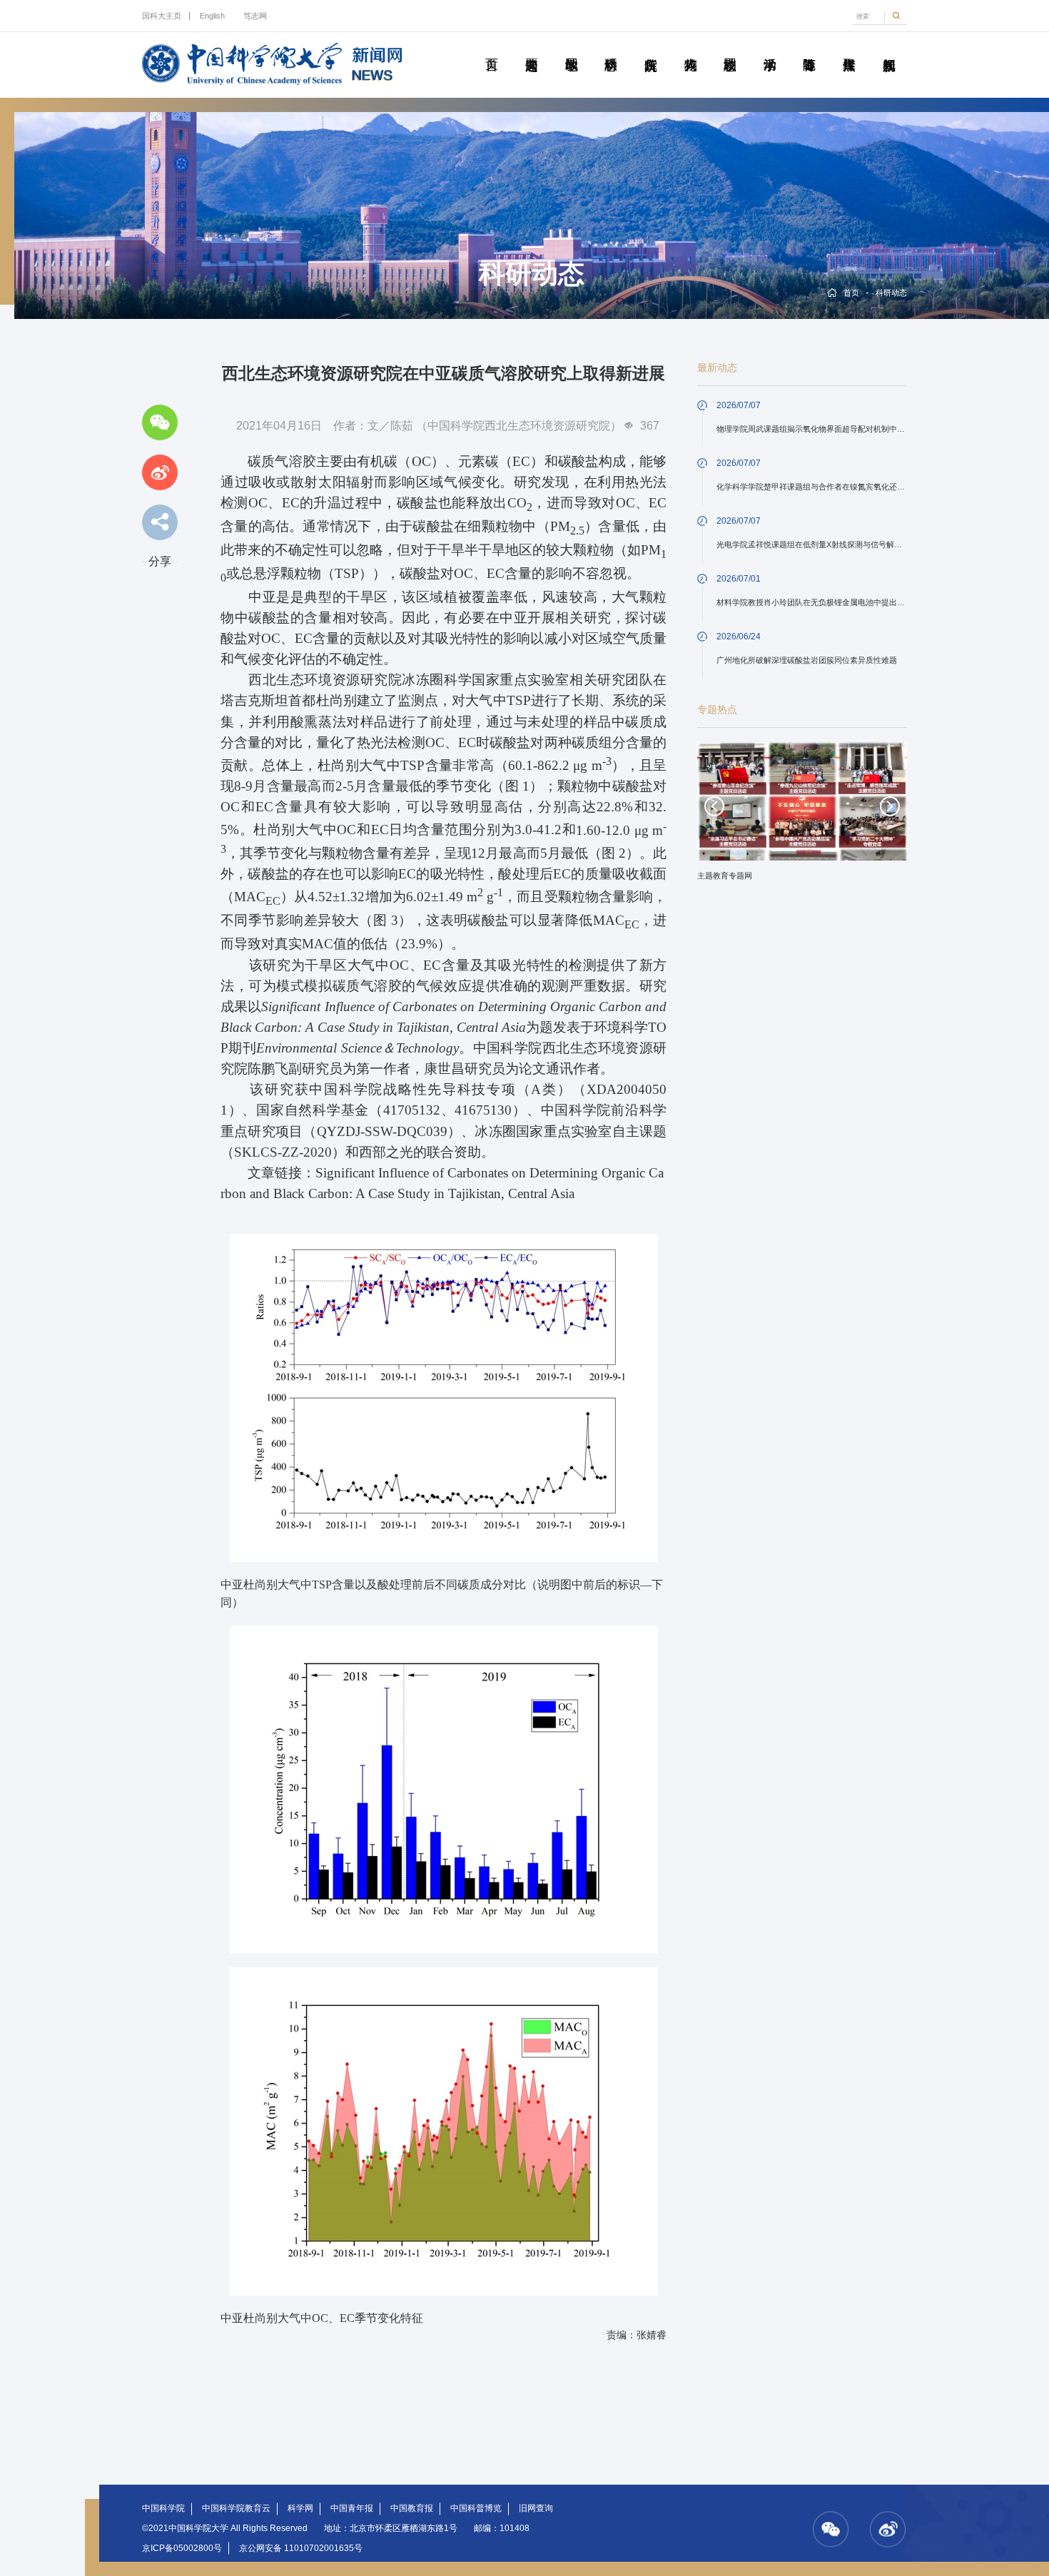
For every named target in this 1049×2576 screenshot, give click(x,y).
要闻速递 (532, 49)
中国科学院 (163, 2508)
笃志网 (255, 16)
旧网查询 (536, 2508)
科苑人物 (690, 49)
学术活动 (769, 49)
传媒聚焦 (849, 49)
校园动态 (730, 49)
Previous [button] (714, 806)
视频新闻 (888, 49)
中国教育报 (412, 2508)
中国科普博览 (476, 2508)
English (212, 16)
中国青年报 (352, 2508)
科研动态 (611, 49)
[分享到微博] (160, 472)
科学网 (300, 2508)
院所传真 (651, 49)
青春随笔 (809, 49)
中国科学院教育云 (236, 2508)
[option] (802, 816)
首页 (492, 49)
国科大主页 (162, 16)
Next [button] (890, 806)
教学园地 (571, 49)
